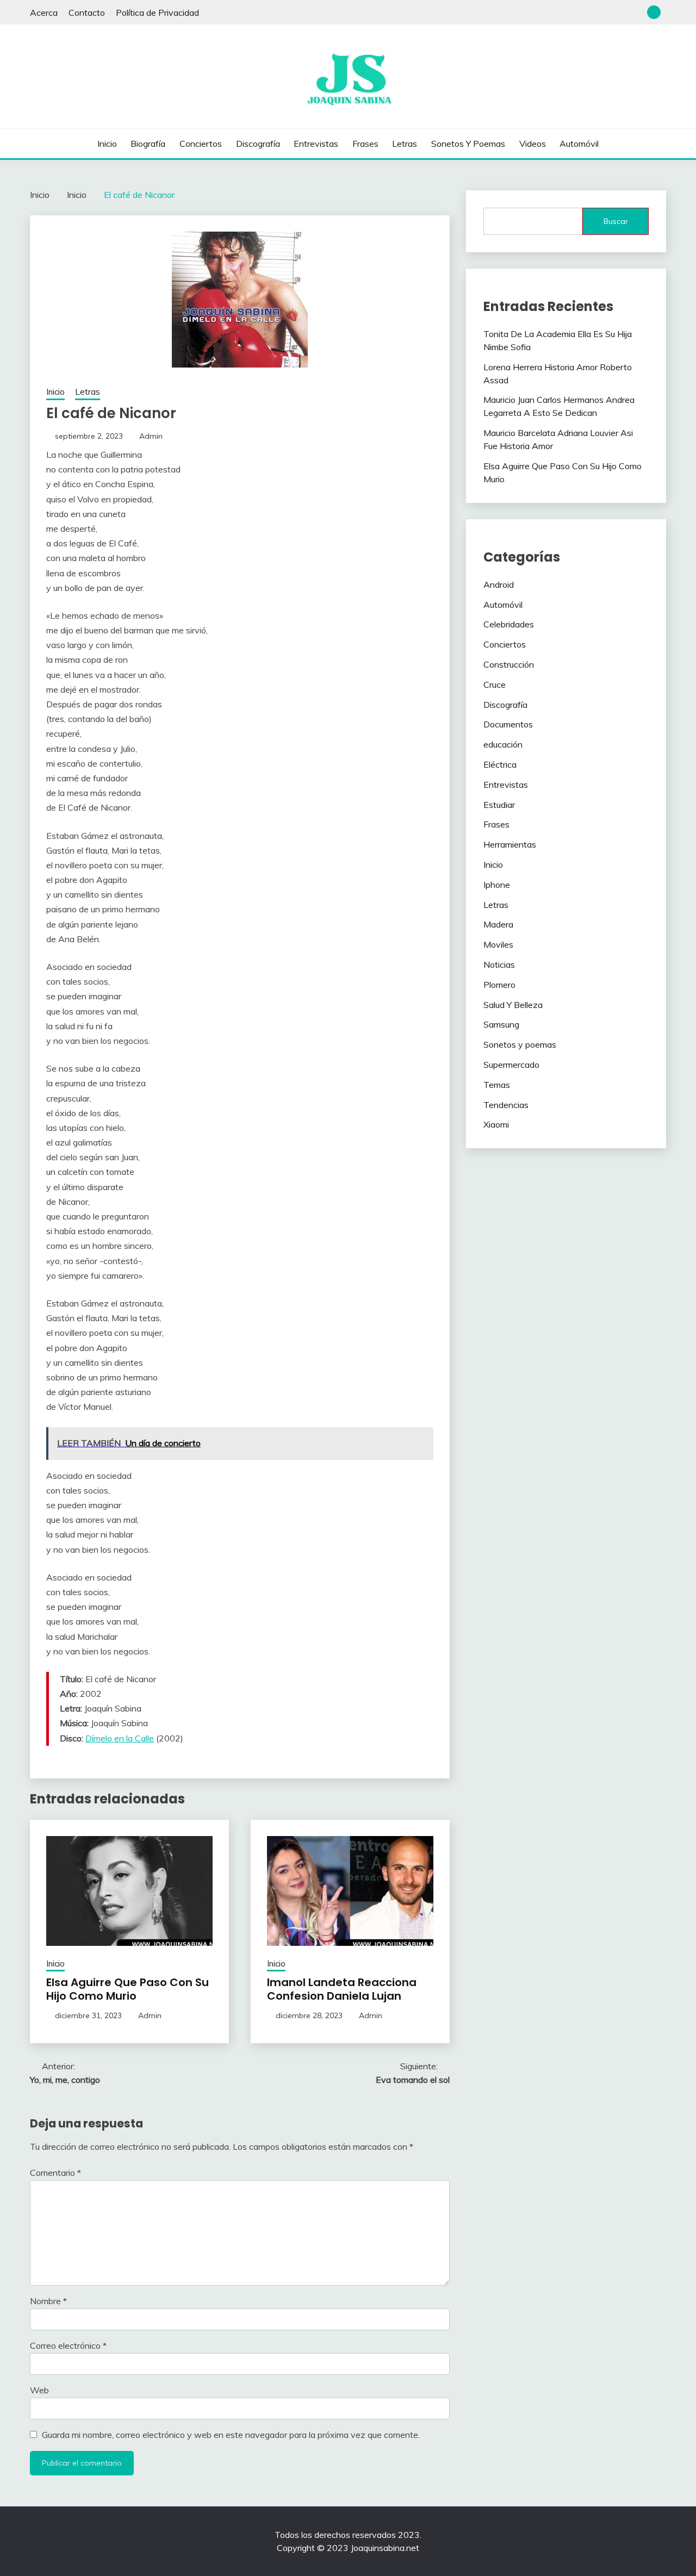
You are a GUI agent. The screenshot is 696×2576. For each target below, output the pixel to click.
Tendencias (506, 1105)
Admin (151, 436)
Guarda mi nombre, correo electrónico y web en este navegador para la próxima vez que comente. (231, 2435)
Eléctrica (500, 764)
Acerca (44, 13)
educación (503, 744)
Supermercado (511, 1065)
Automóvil (579, 144)
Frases (365, 144)
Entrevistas (316, 144)
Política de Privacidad (157, 13)
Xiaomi (496, 1124)
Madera (498, 924)
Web (39, 2390)
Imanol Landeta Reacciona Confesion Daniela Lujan (342, 1989)
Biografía (148, 144)
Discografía (258, 144)
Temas (497, 1085)
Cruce (495, 685)
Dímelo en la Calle (120, 1738)
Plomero (499, 985)
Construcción (509, 664)
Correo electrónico (68, 2345)
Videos (533, 144)
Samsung (501, 1024)
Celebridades (509, 624)
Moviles (498, 944)
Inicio (107, 144)
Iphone (497, 885)
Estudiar (499, 805)
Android (499, 584)
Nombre (48, 2301)
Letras (405, 144)
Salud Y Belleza (513, 1005)
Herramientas (510, 844)
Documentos (508, 724)
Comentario (55, 2173)
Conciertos (201, 144)
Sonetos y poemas (468, 144)
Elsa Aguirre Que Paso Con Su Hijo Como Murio (128, 1989)
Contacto (87, 13)
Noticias (499, 965)
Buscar (616, 221)
